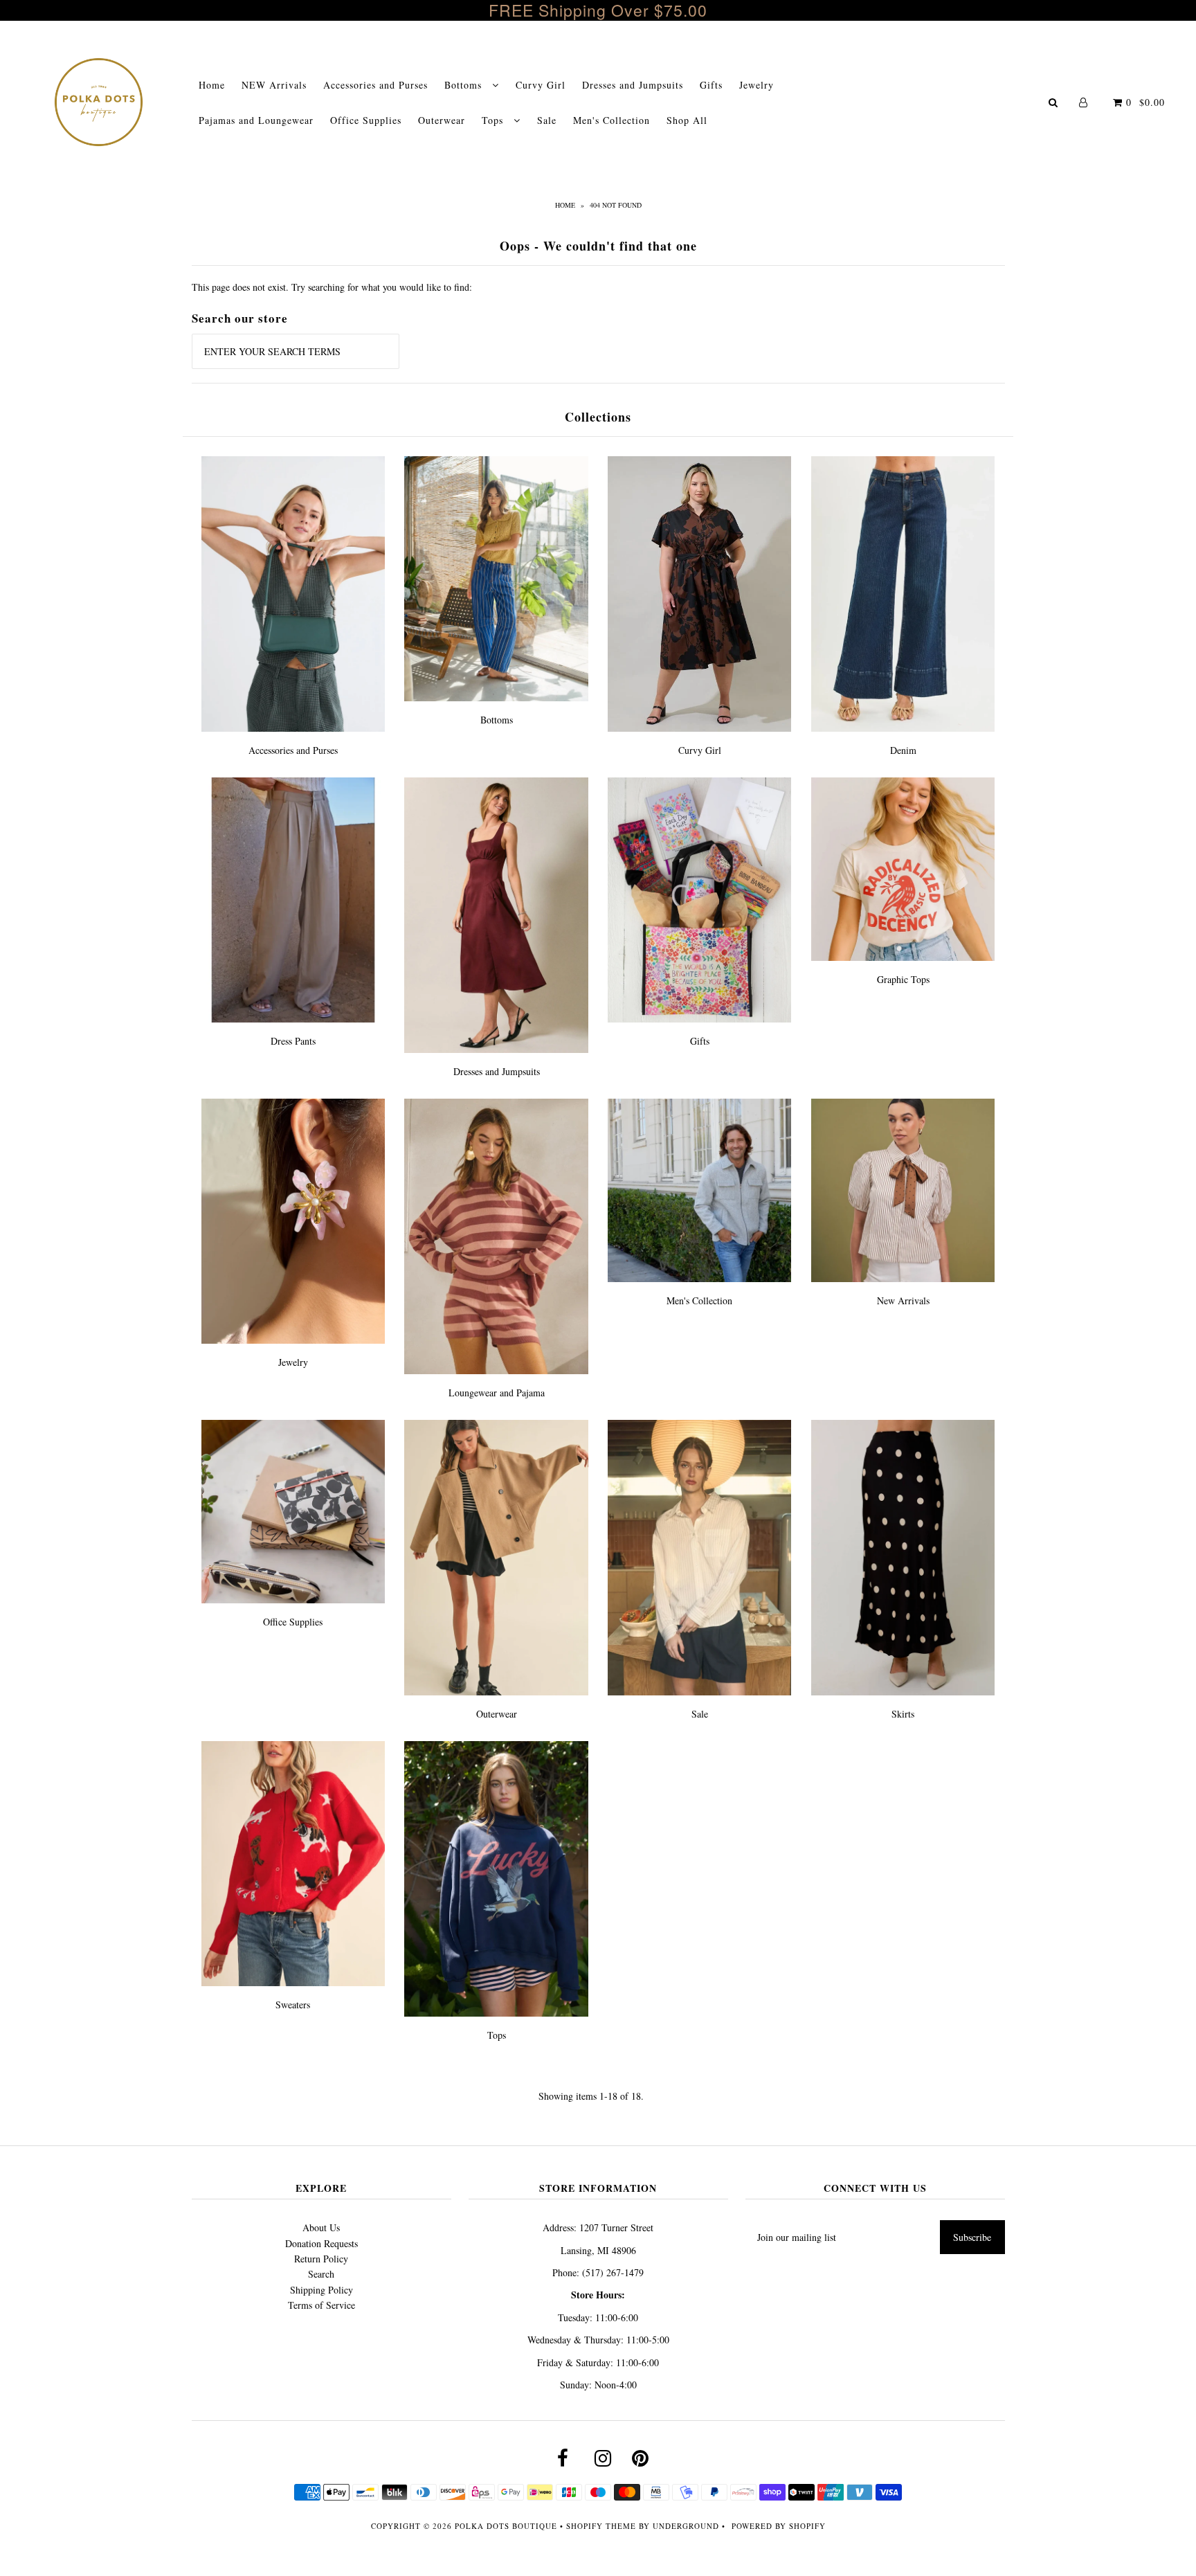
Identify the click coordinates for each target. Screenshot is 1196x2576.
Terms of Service (321, 2305)
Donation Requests (321, 2243)
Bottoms (465, 85)
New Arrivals (903, 1300)
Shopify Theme (601, 2526)
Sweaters (293, 2005)
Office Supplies (366, 120)
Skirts (903, 1714)
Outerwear (442, 120)
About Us (321, 2227)
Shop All (687, 120)
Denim (903, 750)
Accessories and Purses (375, 85)
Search (321, 2274)
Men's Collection (611, 120)
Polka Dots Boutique (506, 2526)
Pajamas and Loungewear (256, 120)
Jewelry (756, 85)
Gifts (711, 85)
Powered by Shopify (779, 2526)
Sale (547, 120)
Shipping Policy (321, 2290)
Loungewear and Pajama (497, 1393)
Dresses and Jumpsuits (633, 85)
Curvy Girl (541, 85)
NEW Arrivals (274, 85)
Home (212, 85)
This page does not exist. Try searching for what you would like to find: (332, 287)
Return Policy (321, 2259)
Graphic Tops (903, 979)
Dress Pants (293, 1041)
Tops (494, 120)
